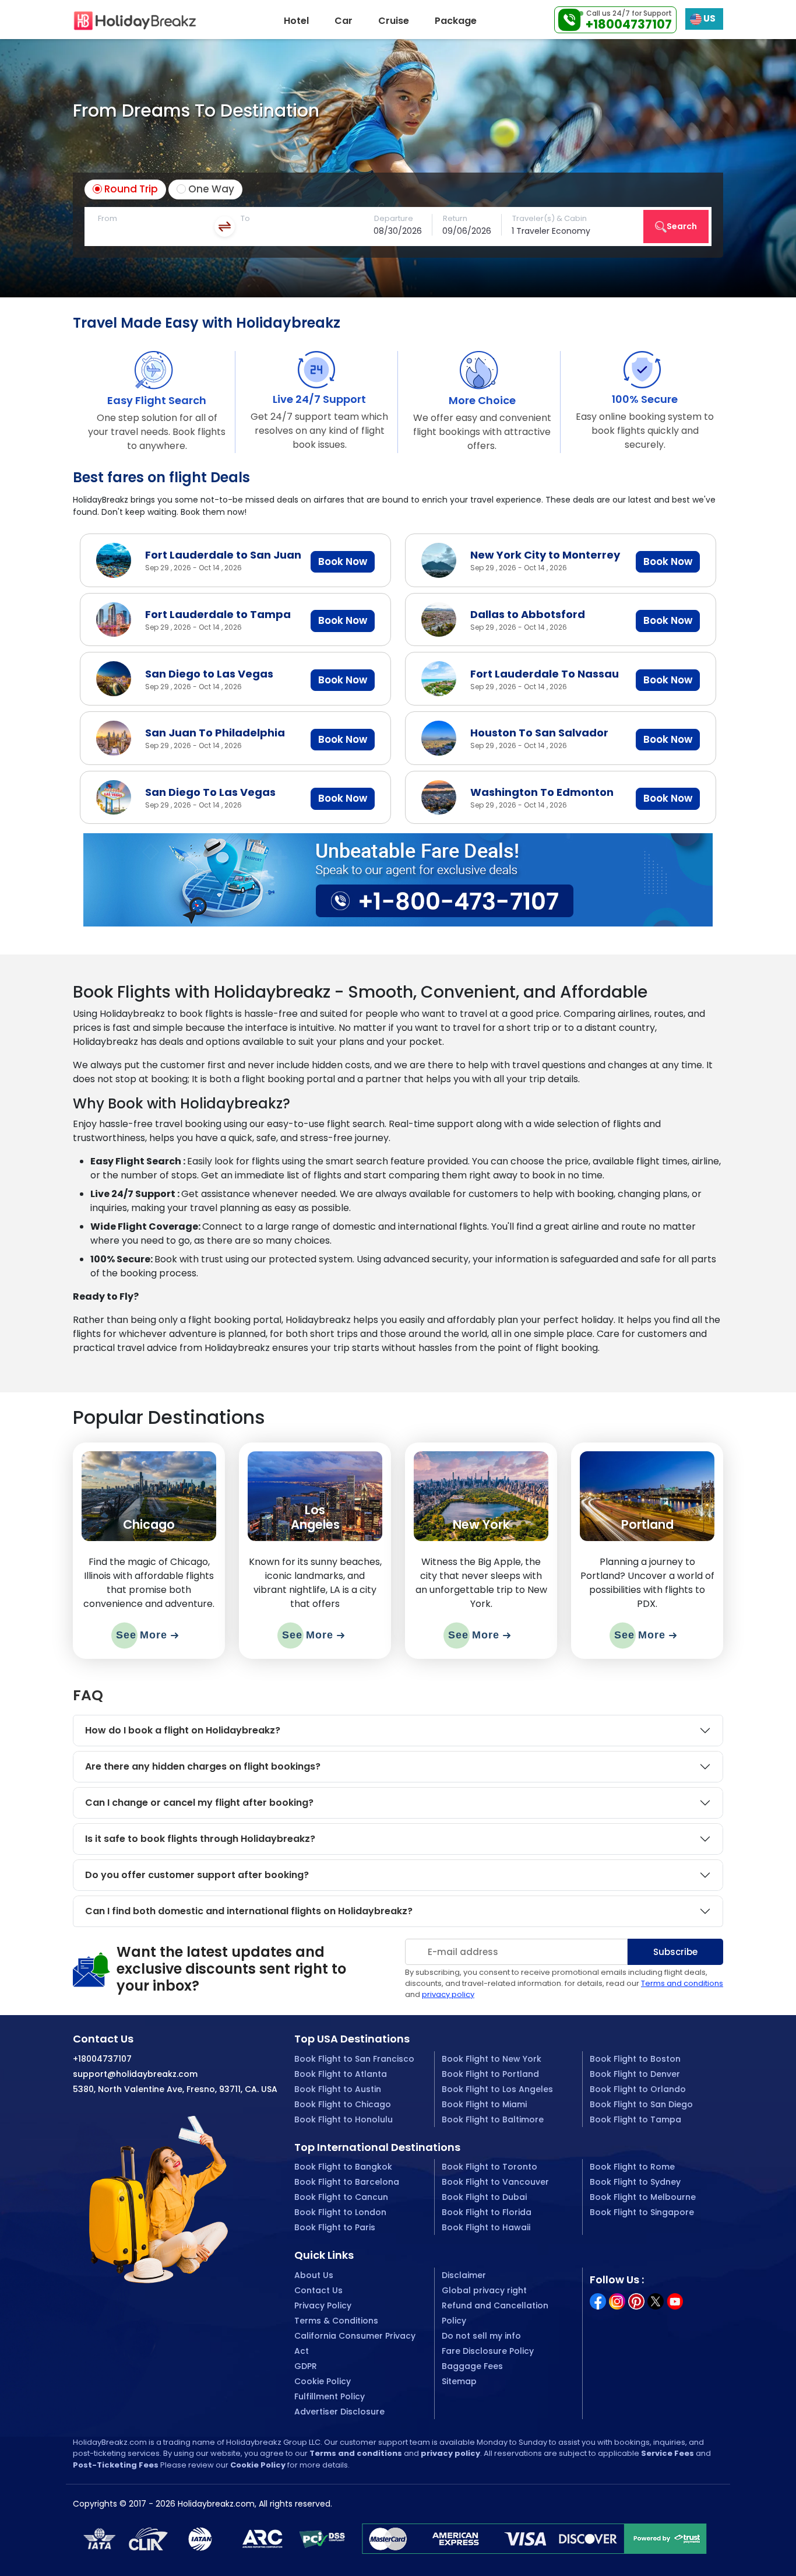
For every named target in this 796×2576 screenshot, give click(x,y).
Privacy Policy (323, 2305)
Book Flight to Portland (490, 2074)
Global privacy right (484, 2290)
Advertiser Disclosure (339, 2412)
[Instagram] (617, 2300)
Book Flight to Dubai (484, 2197)
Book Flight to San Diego (641, 2104)
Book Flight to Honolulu (344, 2119)
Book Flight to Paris (335, 2227)
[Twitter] (656, 2300)
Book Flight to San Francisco (354, 2059)
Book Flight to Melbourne (643, 2197)
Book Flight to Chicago (343, 2104)
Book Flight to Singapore (642, 2212)
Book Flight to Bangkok (343, 2167)
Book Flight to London (340, 2212)
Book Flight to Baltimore (493, 2119)
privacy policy (448, 1994)
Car (344, 21)
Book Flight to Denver (635, 2074)
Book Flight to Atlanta (341, 2074)
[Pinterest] (636, 2300)
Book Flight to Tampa (635, 2119)
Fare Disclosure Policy (488, 2351)
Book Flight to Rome (632, 2167)
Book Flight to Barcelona (347, 2182)
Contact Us (318, 2290)
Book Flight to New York (492, 2059)
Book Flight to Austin (338, 2089)
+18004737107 (629, 24)
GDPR (306, 2366)
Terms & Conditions (336, 2321)
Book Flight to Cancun (341, 2197)
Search (682, 226)
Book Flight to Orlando (638, 2089)
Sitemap (459, 2381)
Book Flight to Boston (635, 2059)
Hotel (296, 21)
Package (456, 21)
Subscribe (675, 1952)
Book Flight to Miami (484, 2104)
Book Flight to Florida (487, 2212)
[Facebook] (598, 2300)
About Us (314, 2275)
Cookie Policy (323, 2381)
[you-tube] (675, 2300)
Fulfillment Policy (330, 2396)
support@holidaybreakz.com (135, 2074)
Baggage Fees (472, 2366)
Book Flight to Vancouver (495, 2182)
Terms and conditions (682, 1983)
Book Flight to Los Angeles (497, 2089)
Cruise (394, 21)
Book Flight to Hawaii (486, 2227)
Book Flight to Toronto (489, 2167)
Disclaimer (464, 2275)
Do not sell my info (481, 2336)
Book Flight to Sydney (635, 2182)
